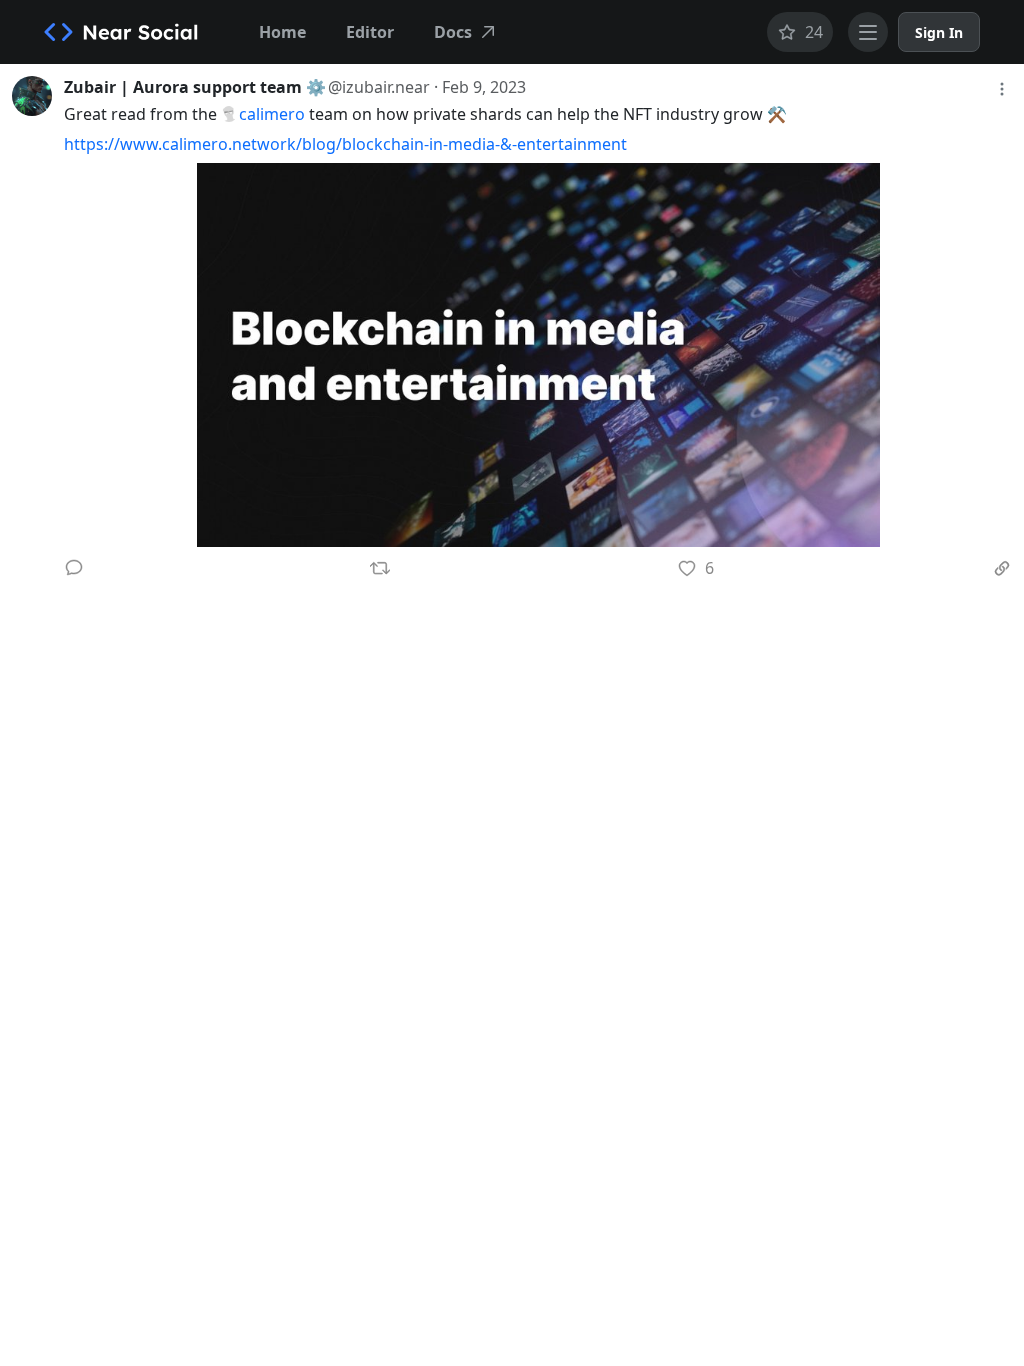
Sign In (939, 32)
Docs (453, 32)
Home (282, 32)
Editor (370, 32)
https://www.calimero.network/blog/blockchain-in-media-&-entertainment (345, 144)
